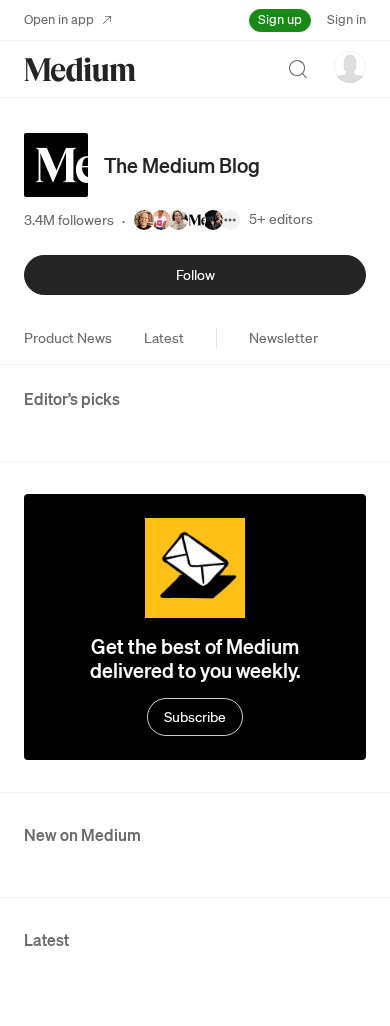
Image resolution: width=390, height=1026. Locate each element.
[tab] (68, 338)
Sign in (346, 19)
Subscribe (195, 717)
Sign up (280, 19)
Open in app (59, 19)
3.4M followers (69, 220)
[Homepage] (80, 69)
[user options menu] (350, 67)
